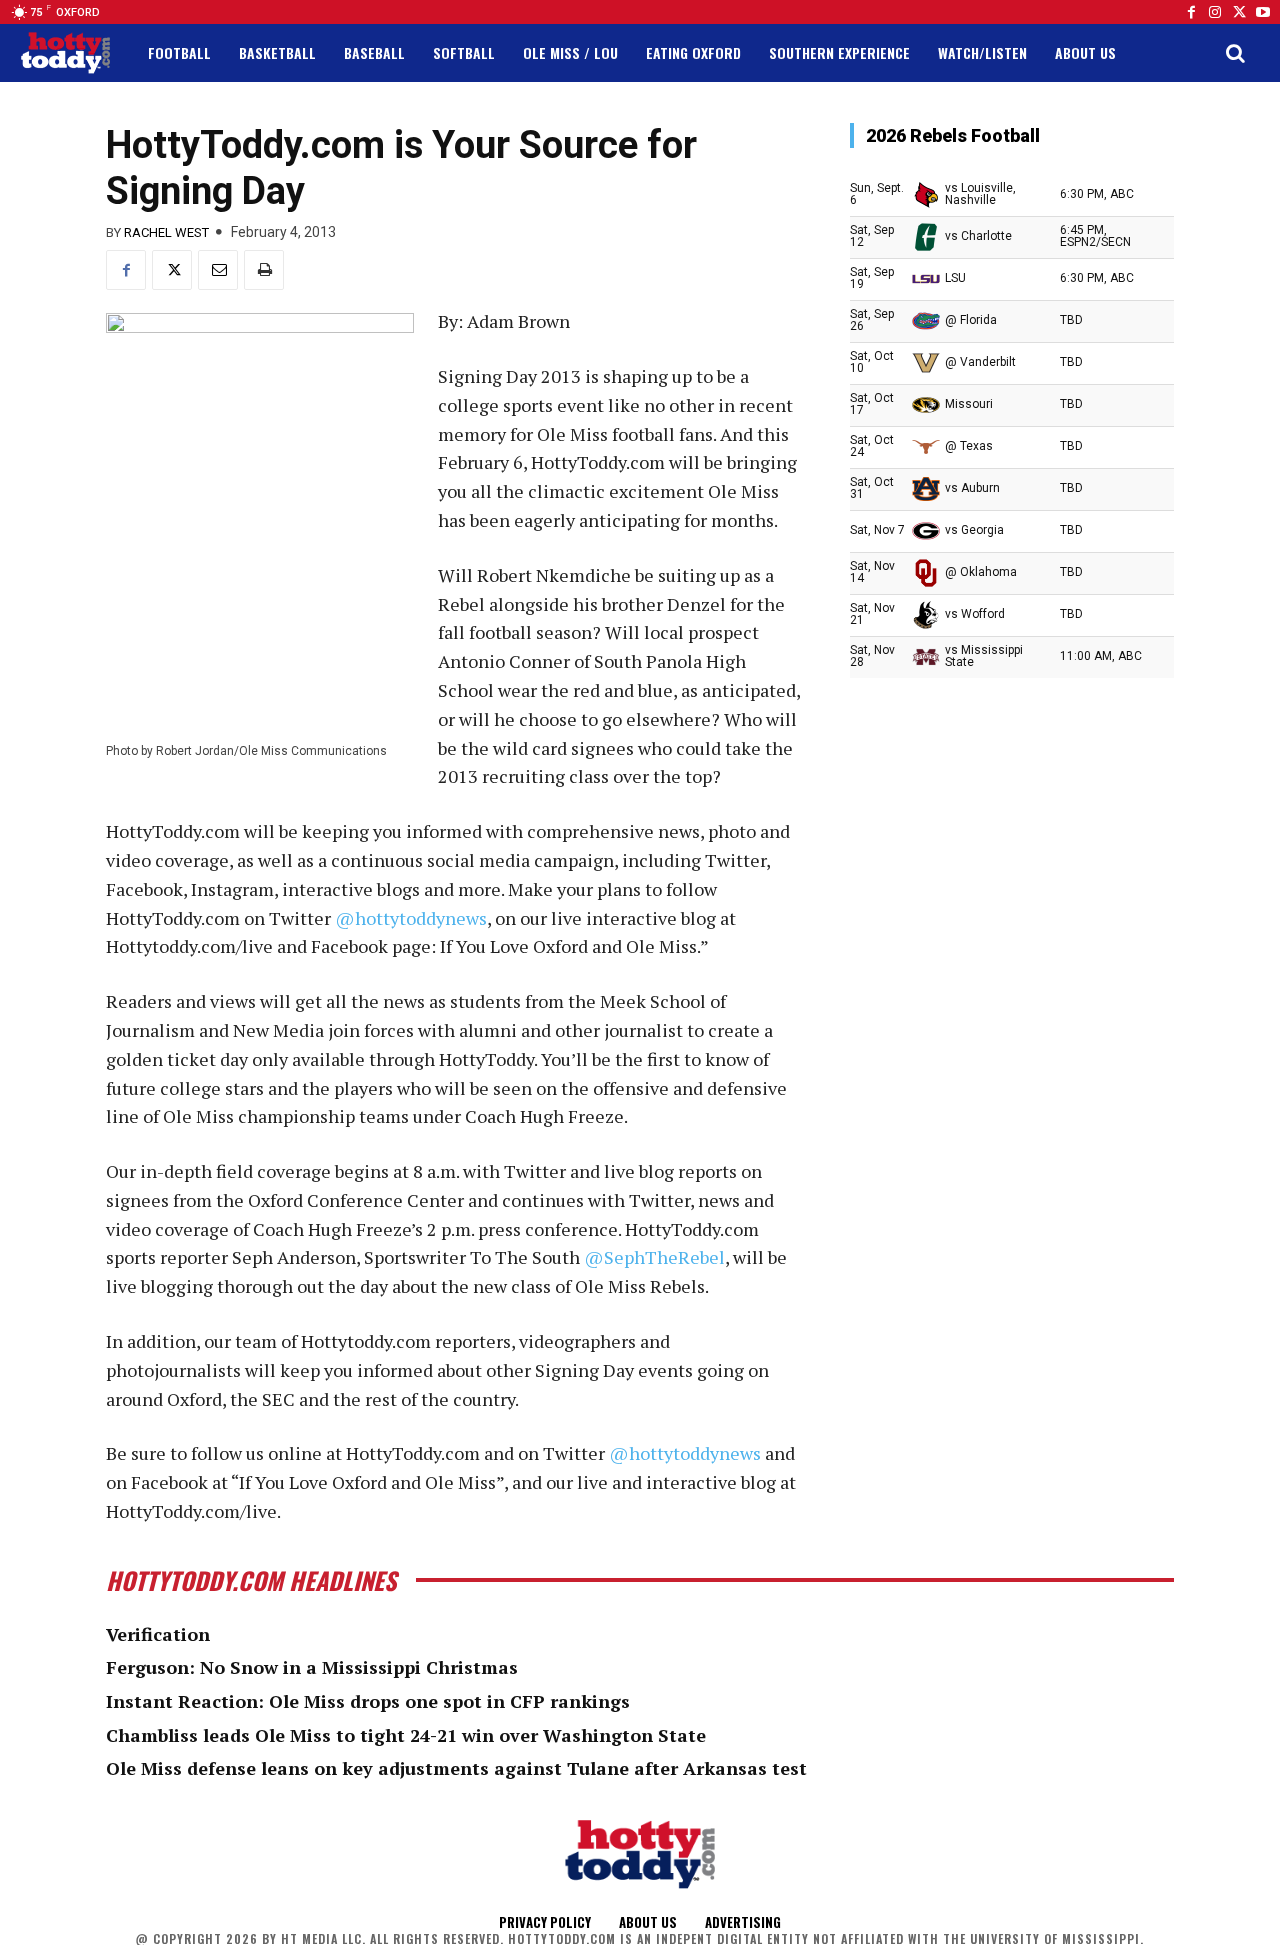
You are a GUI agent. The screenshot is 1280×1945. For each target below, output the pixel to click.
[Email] (218, 270)
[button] (1235, 53)
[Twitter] (1239, 12)
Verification (158, 1634)
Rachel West (166, 232)
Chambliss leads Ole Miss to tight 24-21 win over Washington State (406, 1735)
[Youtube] (1263, 12)
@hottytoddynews (411, 918)
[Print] (264, 270)
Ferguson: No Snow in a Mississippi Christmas (312, 1667)
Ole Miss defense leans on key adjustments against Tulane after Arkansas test (456, 1768)
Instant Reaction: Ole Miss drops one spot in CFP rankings (368, 1701)
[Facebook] (1191, 12)
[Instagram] (1215, 12)
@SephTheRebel (654, 1257)
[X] (172, 270)
